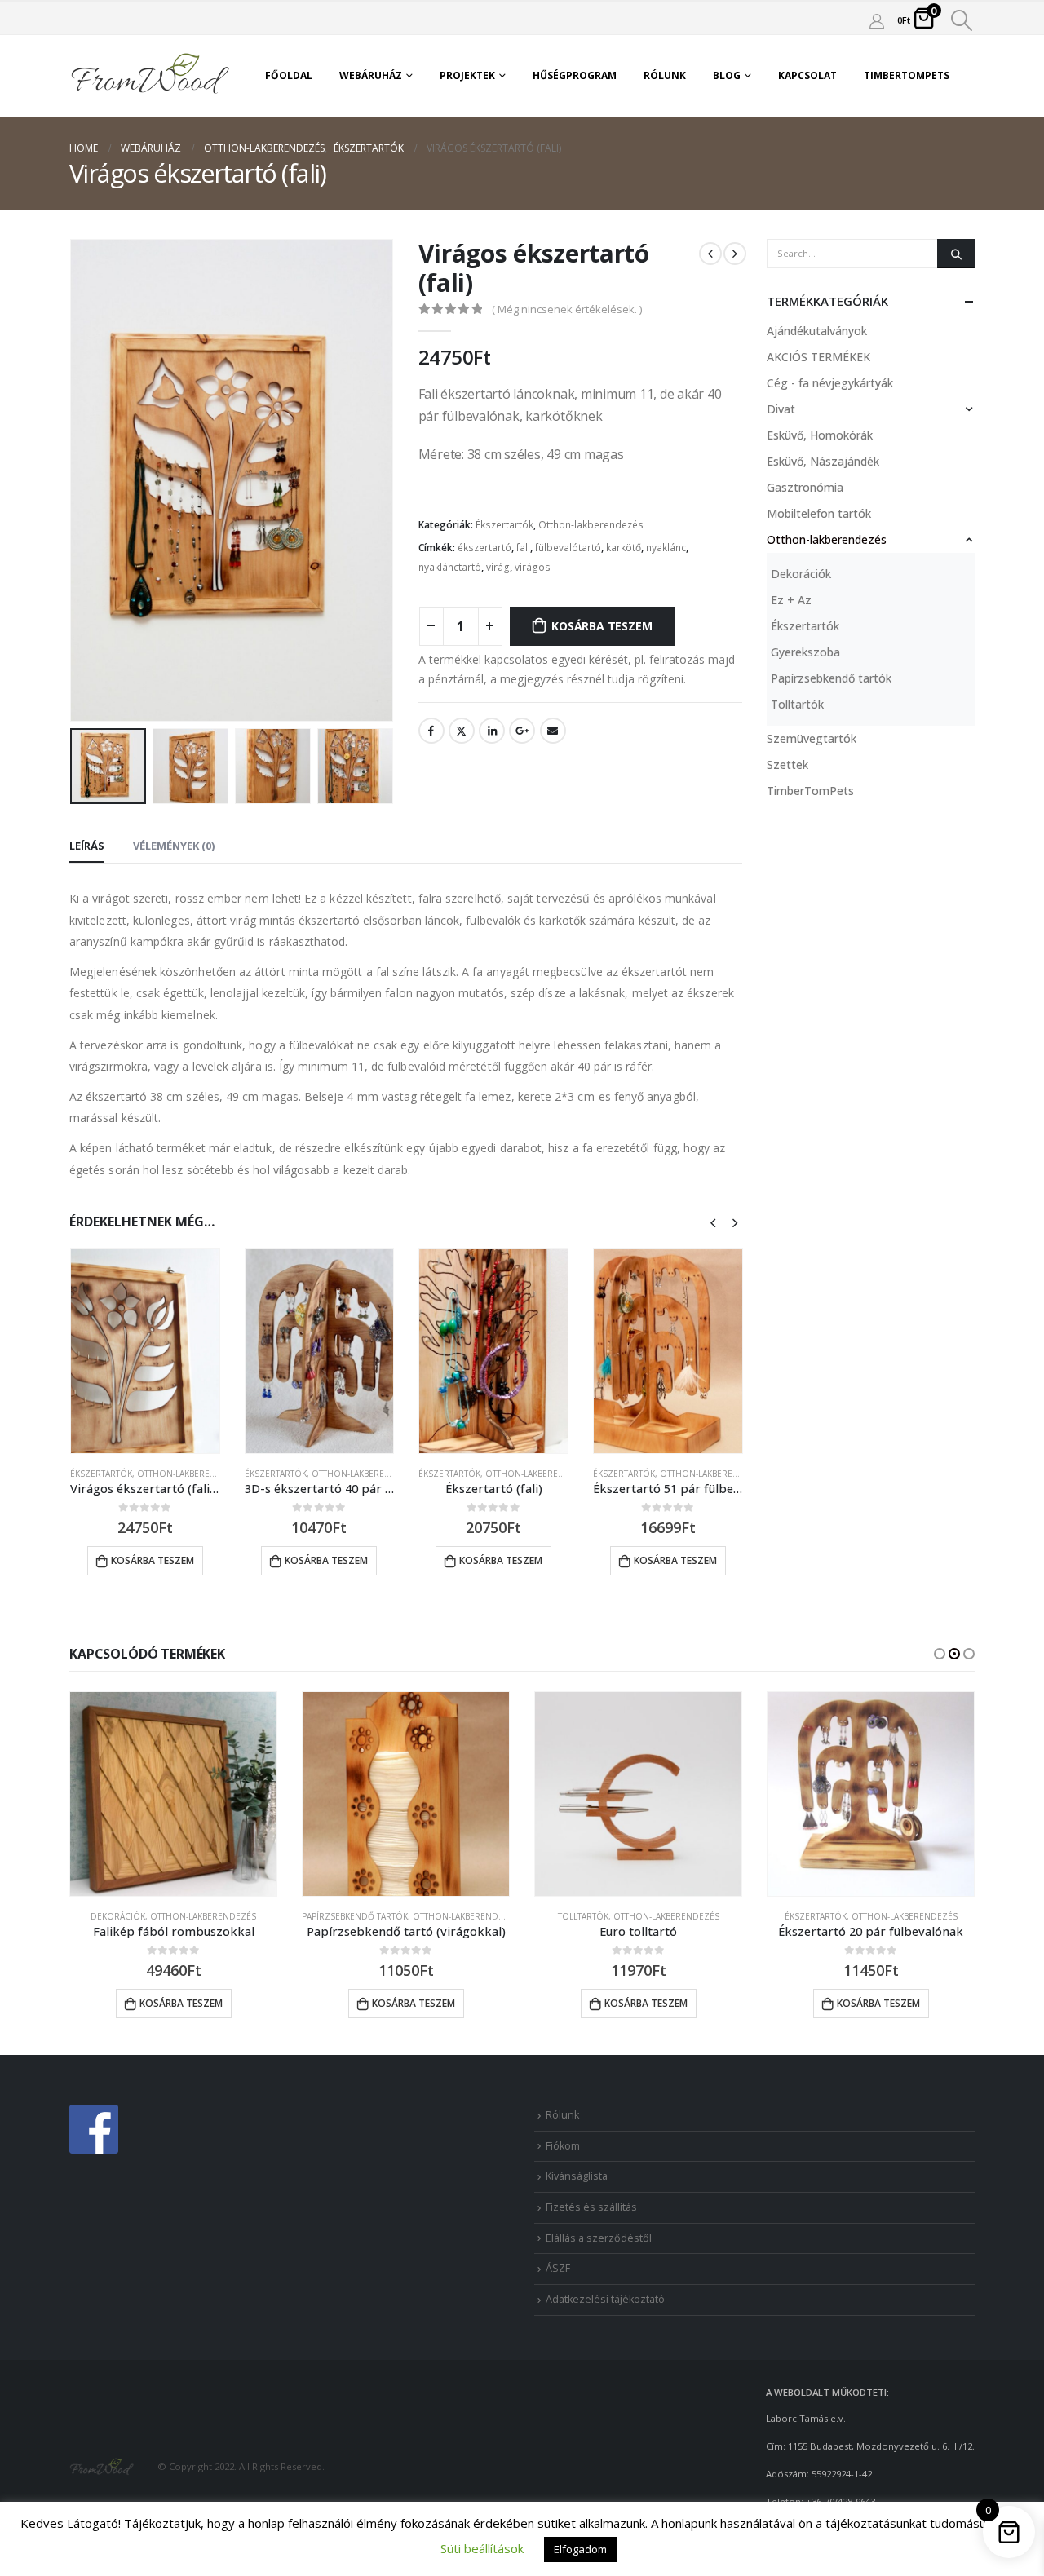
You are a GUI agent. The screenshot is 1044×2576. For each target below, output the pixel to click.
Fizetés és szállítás (591, 2207)
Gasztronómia (805, 487)
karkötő (624, 548)
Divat (781, 409)
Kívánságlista (577, 2176)
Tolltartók (797, 704)
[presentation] (73, 480)
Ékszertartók (504, 525)
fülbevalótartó (568, 548)
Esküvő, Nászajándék (823, 461)
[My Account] (877, 20)
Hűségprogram (575, 75)
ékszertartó (484, 548)
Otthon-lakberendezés (591, 525)
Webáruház (371, 75)
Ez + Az (791, 600)
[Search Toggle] (962, 20)
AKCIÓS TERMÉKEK (818, 357)
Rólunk (665, 75)
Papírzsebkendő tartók (831, 678)
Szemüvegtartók (812, 738)
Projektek (467, 75)
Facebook (431, 731)
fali (523, 548)
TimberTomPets (907, 75)
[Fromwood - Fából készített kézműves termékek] (151, 76)
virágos (533, 567)
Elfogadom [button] (580, 2549)
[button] (940, 1654)
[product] (145, 1351)
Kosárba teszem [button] (153, 1560)
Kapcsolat (807, 75)
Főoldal (289, 75)
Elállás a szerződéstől (599, 2238)
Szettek (787, 764)
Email (553, 731)
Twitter (462, 731)
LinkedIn (492, 731)
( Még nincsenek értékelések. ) (567, 309)
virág (498, 567)
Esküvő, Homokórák (820, 435)
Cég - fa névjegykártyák (830, 383)
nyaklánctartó (450, 567)
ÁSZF (558, 2268)
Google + (522, 731)
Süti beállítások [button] (482, 2548)
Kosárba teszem (602, 626)
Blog (727, 75)
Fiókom (563, 2146)
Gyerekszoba (805, 652)
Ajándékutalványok (817, 331)
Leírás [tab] (87, 846)
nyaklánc (666, 548)
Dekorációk (801, 574)
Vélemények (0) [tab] (174, 846)
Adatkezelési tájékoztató (605, 2299)
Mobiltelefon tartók (819, 513)
